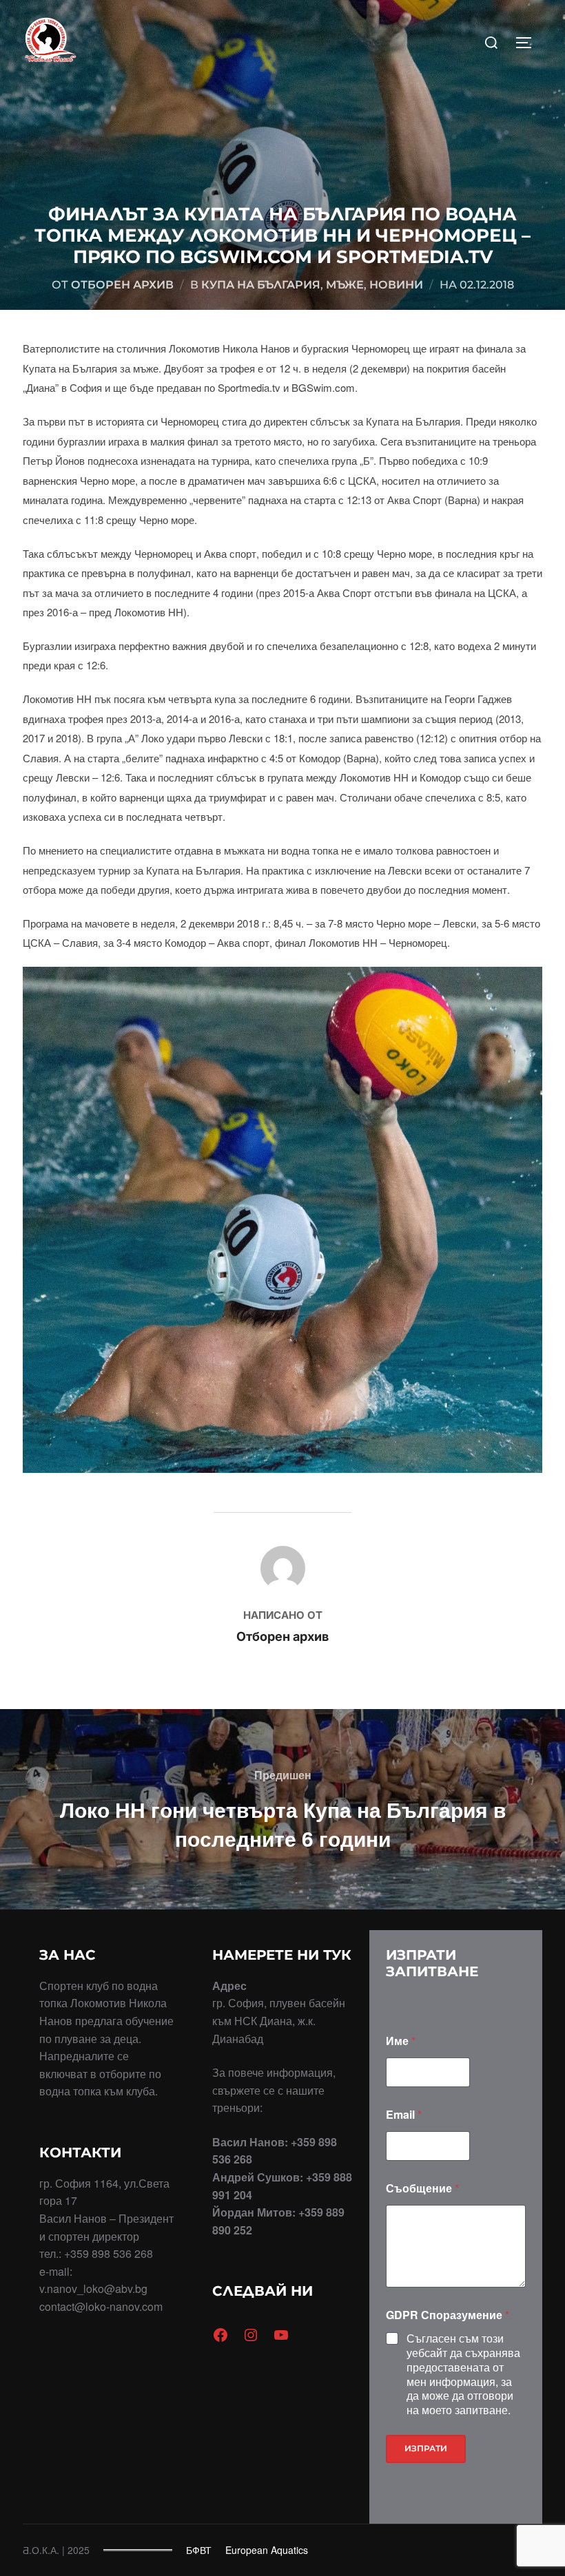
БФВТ (199, 2550)
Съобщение (422, 2188)
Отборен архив (122, 285)
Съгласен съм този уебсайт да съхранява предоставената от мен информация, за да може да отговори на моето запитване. (463, 2375)
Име (401, 2041)
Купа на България (261, 285)
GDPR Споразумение (448, 2315)
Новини (396, 285)
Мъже (345, 285)
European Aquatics (267, 2550)
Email (404, 2114)
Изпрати (426, 2448)
